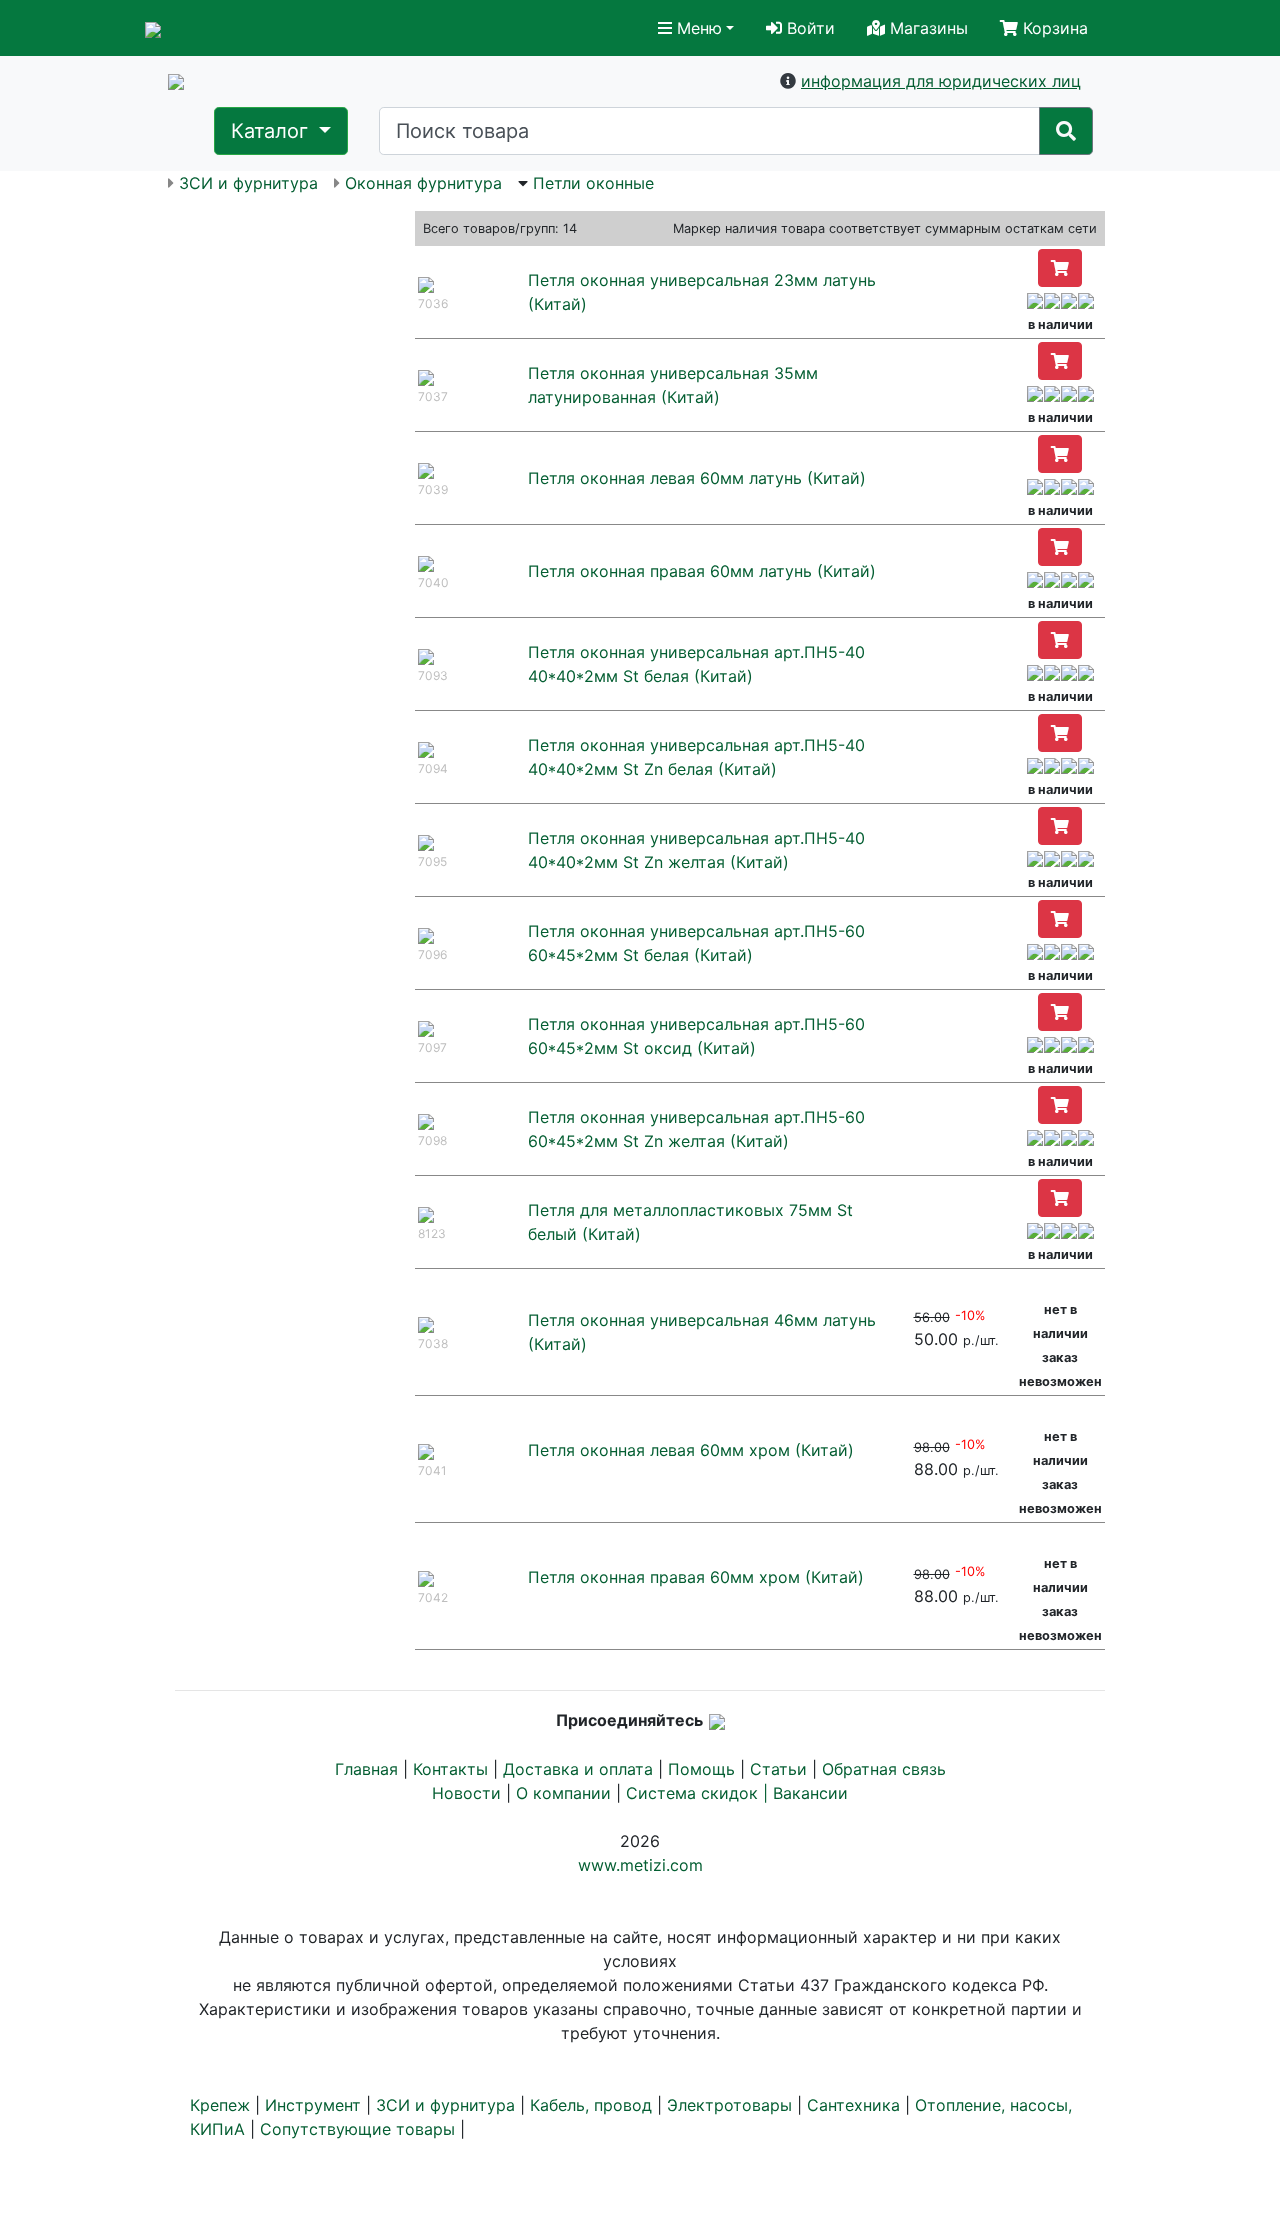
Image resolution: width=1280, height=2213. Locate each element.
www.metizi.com (640, 1865)
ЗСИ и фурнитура (248, 183)
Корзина (1053, 28)
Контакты (450, 1769)
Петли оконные (593, 183)
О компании (563, 1793)
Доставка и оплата (578, 1769)
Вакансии (810, 1793)
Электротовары (729, 2105)
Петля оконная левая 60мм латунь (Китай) (697, 478)
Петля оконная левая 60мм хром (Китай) (691, 1450)
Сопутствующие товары (357, 2129)
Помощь (701, 1769)
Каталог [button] (272, 131)
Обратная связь (884, 1769)
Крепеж (220, 2105)
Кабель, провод (591, 2105)
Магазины (926, 28)
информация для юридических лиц (941, 81)
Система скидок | (699, 1793)
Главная (366, 1769)
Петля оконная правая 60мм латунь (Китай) (702, 571)
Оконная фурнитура (423, 183)
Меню (697, 28)
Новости (466, 1793)
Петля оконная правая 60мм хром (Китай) (696, 1577)
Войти (808, 28)
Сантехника (853, 2105)
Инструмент (313, 2105)
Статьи (778, 1769)
